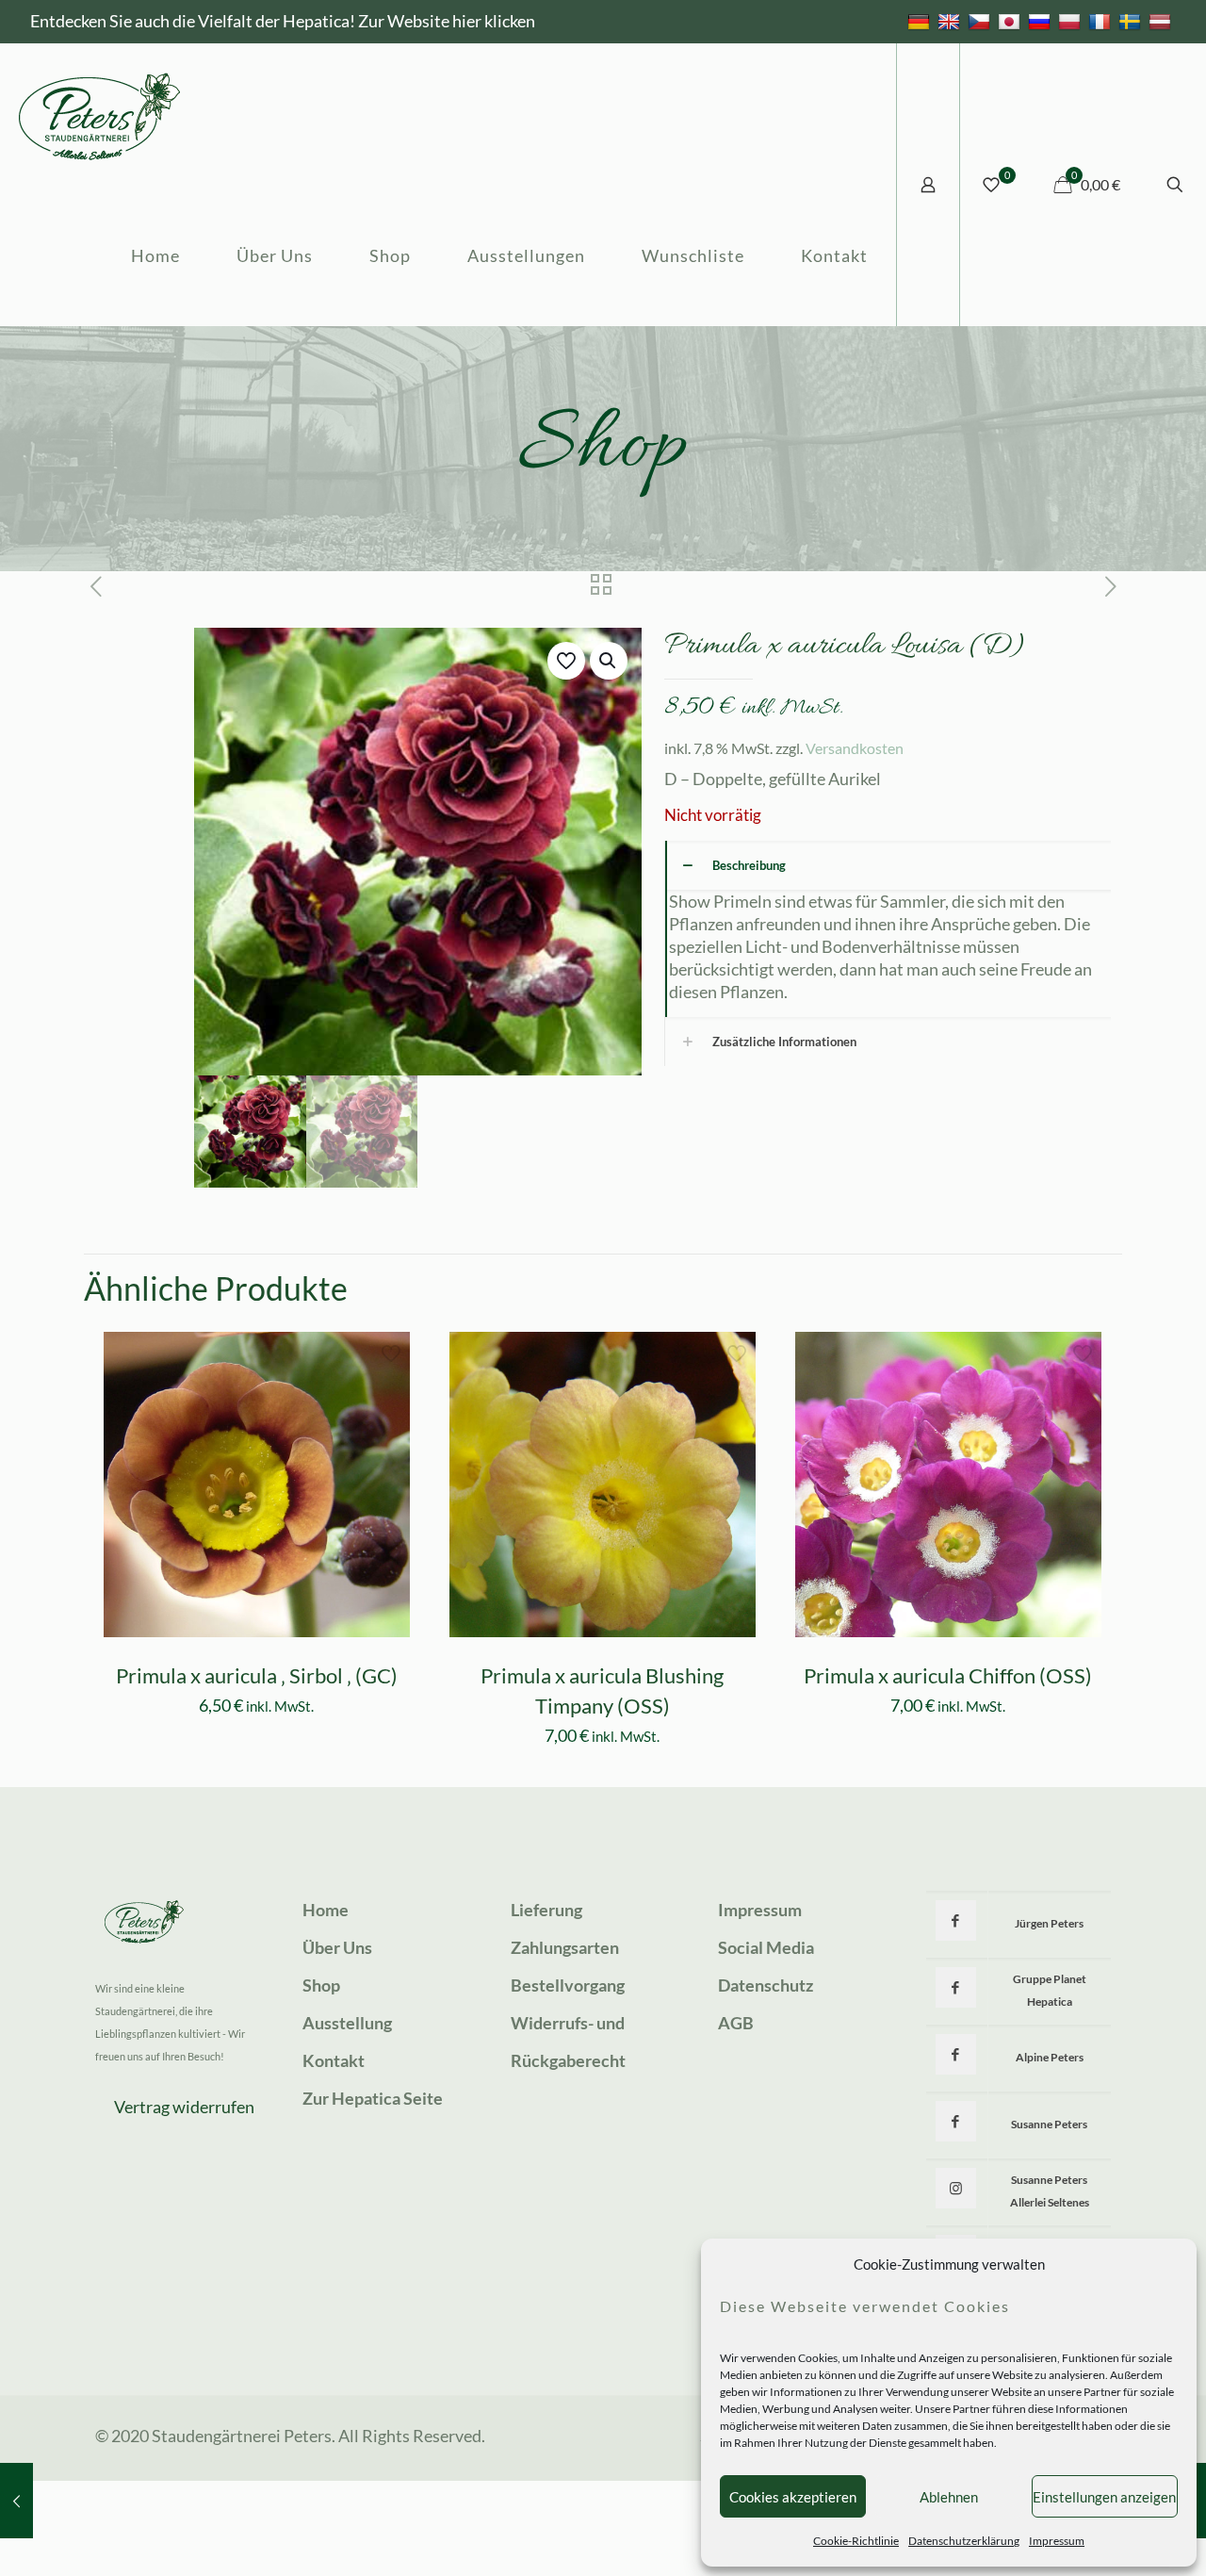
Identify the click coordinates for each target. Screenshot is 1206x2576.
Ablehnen (949, 2497)
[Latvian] (1162, 21)
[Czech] (981, 21)
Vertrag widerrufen (184, 2107)
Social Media (766, 1947)
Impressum (1057, 2541)
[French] (1102, 21)
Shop (321, 1985)
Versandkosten (855, 748)
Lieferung (546, 1910)
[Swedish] (1132, 21)
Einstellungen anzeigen (1104, 2497)
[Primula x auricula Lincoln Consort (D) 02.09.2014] (16, 2501)
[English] (951, 21)
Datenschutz (766, 1985)
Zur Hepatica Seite (373, 2098)
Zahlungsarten (565, 1947)
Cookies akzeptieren (793, 2497)
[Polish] (1072, 21)
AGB (736, 2023)
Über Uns (337, 1947)
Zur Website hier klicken (447, 21)
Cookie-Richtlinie (856, 2541)
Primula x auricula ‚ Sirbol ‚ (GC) (257, 1675)
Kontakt (334, 2060)
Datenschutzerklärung (964, 2541)
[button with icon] (956, 1920)
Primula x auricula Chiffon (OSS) (948, 1675)
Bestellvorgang (568, 1985)
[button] (609, 661)
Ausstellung (347, 2023)
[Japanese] (1011, 21)
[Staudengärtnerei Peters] (100, 114)
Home (326, 1910)
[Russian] (1042, 21)
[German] (921, 21)
